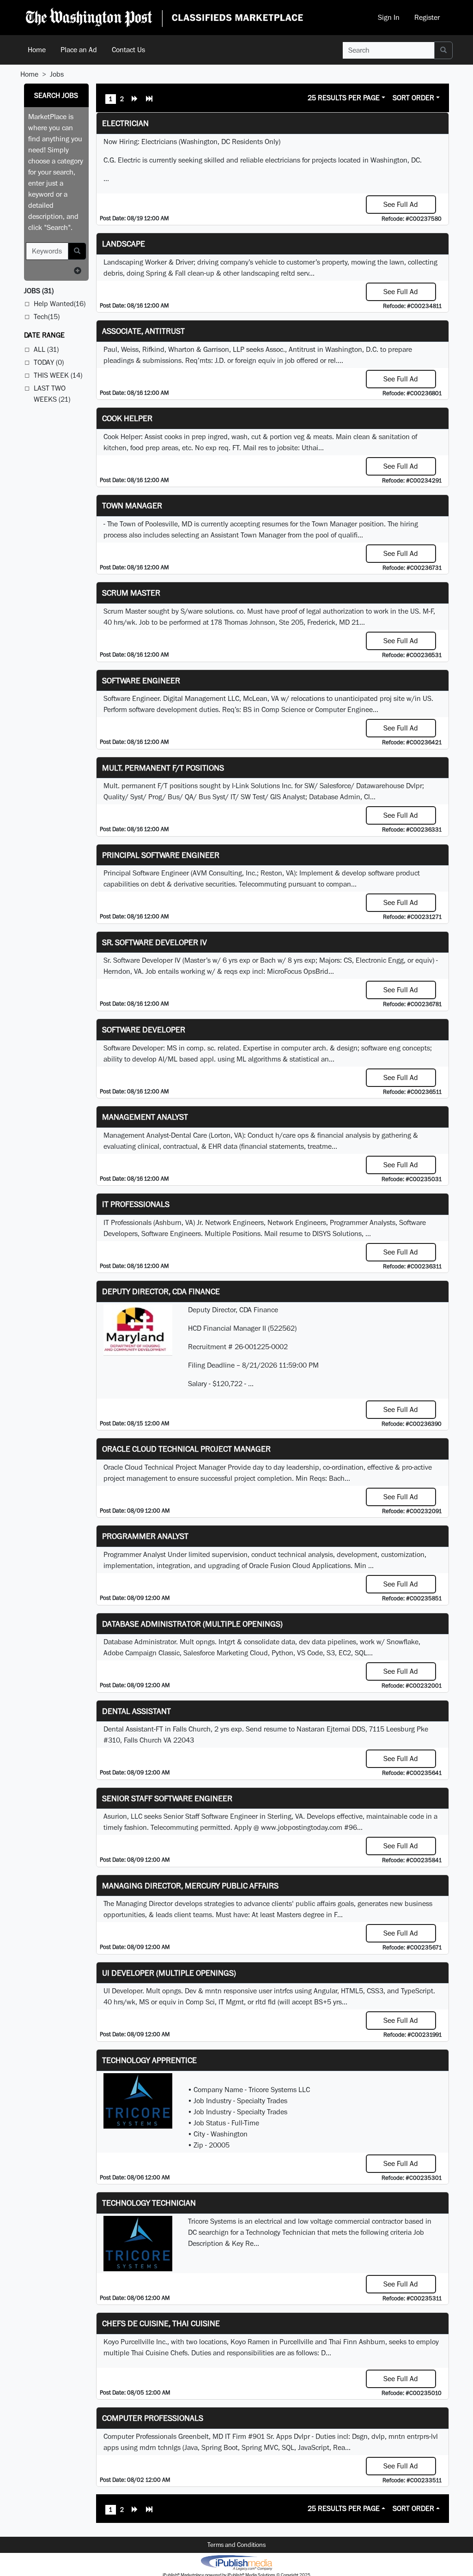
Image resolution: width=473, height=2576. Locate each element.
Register (427, 17)
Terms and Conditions (236, 2545)
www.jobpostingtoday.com (302, 1827)
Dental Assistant (136, 1711)
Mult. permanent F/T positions (163, 768)
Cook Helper (127, 418)
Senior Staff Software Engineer (167, 1798)
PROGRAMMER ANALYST (145, 1536)
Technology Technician (149, 2203)
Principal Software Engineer (161, 855)
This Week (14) (58, 375)
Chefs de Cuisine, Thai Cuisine (161, 2323)
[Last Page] (149, 100)
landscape (124, 244)
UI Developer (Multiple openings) (169, 1973)
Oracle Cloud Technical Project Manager (186, 1449)
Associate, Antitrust (143, 331)
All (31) (46, 349)
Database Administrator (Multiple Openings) (192, 1624)
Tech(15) (47, 317)
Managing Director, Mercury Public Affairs (190, 1885)
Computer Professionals (153, 2418)
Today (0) (49, 362)
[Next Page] (135, 100)
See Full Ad (401, 204)
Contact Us (128, 50)
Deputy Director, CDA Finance (161, 1291)
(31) (39, 291)
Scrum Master (131, 593)
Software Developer (144, 1029)
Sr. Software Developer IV (155, 942)
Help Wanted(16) (60, 304)
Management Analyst (145, 1117)
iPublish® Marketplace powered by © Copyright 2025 (236, 2562)
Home (37, 50)
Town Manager (132, 505)
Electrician (125, 123)
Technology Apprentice (149, 2060)
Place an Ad (79, 50)
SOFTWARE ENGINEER (141, 680)
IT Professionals (136, 1204)
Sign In (389, 17)
